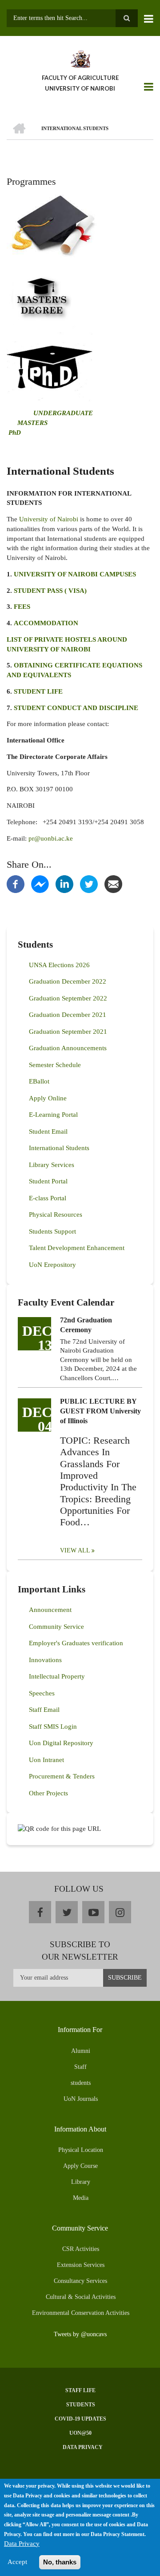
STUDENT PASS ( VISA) (50, 591)
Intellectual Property (57, 1676)
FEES (22, 607)
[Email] (113, 883)
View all (75, 1550)
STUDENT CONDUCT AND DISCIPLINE (76, 708)
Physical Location (81, 2150)
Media (81, 2198)
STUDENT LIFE (38, 691)
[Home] (80, 58)
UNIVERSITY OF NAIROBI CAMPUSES (75, 574)
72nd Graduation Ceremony (86, 1325)
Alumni (81, 2051)
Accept (17, 2562)
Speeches (42, 1693)
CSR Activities (81, 2249)
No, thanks (60, 2562)
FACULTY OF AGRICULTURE (80, 78)
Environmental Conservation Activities (81, 2313)
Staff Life (80, 2390)
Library (81, 2182)
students (81, 2083)
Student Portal (48, 1181)
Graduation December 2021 (68, 1015)
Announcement (50, 1610)
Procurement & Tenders (62, 1776)
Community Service (56, 1627)
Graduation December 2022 (68, 981)
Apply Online (48, 1098)
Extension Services (81, 2265)
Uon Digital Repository (61, 1743)
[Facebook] (16, 883)
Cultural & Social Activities (81, 2297)
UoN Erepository (52, 1265)
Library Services (52, 1165)
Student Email (48, 1131)
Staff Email (44, 1710)
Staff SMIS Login (53, 1727)
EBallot (39, 1081)
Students (81, 2405)
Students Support (52, 1231)
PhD (15, 433)
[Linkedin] (64, 883)
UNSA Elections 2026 (59, 965)
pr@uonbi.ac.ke (51, 838)
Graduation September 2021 (68, 1032)
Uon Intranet (46, 1760)
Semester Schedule (55, 1065)
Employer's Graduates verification (76, 1643)
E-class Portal (48, 1198)
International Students (59, 1148)
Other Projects (48, 1793)
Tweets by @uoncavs (80, 2334)
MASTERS (32, 423)
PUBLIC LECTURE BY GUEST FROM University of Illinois (100, 1411)
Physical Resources (56, 1215)
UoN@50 (80, 2433)
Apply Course (80, 2166)
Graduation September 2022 (68, 998)
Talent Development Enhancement (77, 1248)
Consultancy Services (80, 2281)
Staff (80, 2067)
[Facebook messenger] (40, 883)
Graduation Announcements (68, 1048)
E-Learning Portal (53, 1115)
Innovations (45, 1660)
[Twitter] (89, 883)
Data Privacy (83, 2447)
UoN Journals (81, 2099)
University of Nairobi (49, 519)
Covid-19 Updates (80, 2419)
